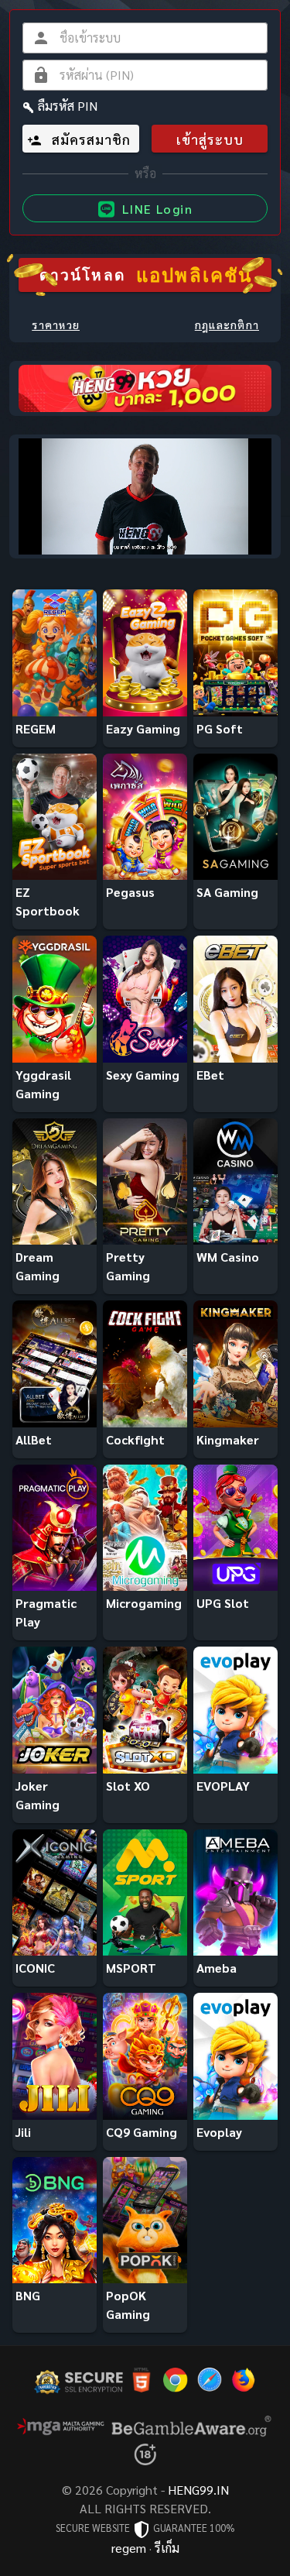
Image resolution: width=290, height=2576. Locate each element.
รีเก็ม (167, 2548)
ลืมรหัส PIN (68, 106)
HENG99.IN (198, 2490)
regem (129, 2548)
